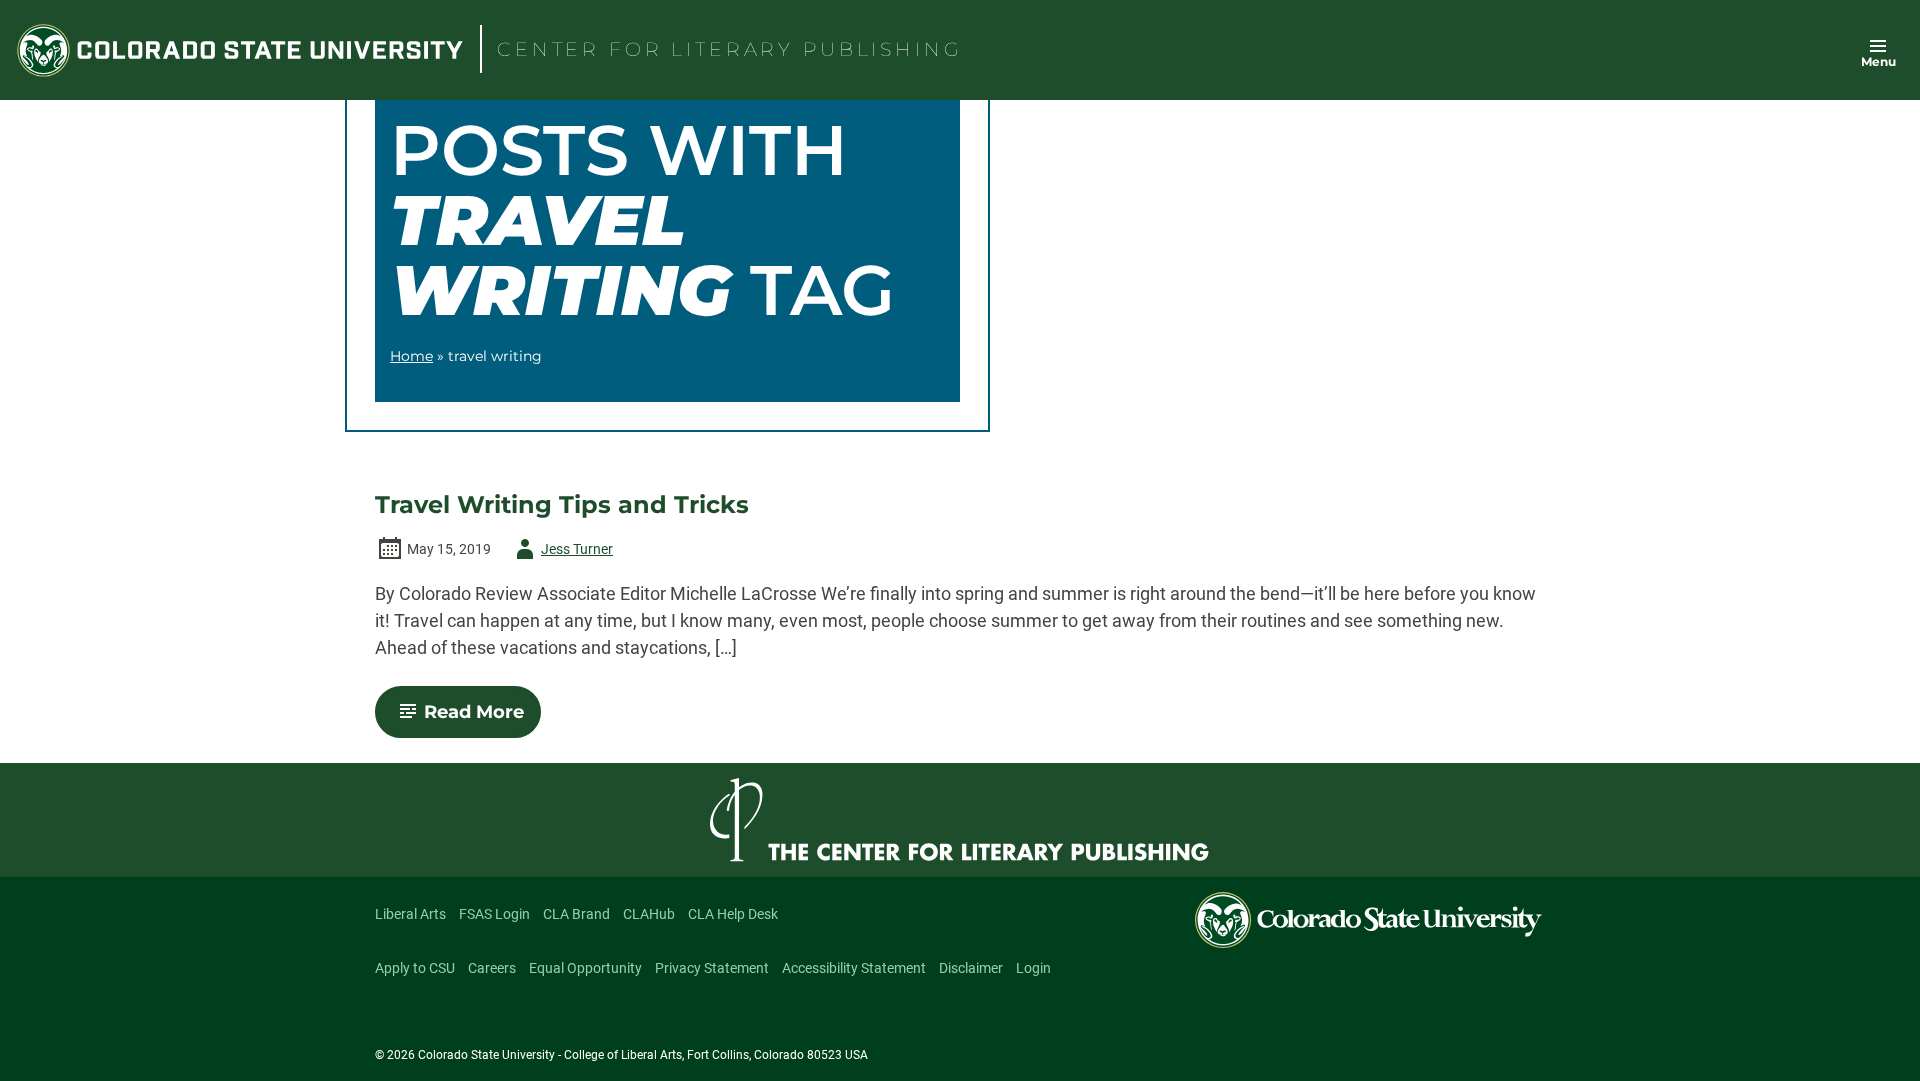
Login (1033, 968)
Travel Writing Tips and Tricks (562, 505)
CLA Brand (576, 914)
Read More (482, 719)
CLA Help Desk (733, 914)
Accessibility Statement (854, 968)
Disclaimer (971, 968)
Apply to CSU (415, 968)
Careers (492, 968)
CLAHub (649, 914)
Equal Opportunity (585, 968)
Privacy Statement (712, 968)
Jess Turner (561, 552)
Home (411, 356)
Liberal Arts (410, 914)
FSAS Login (494, 914)
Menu (1878, 61)
